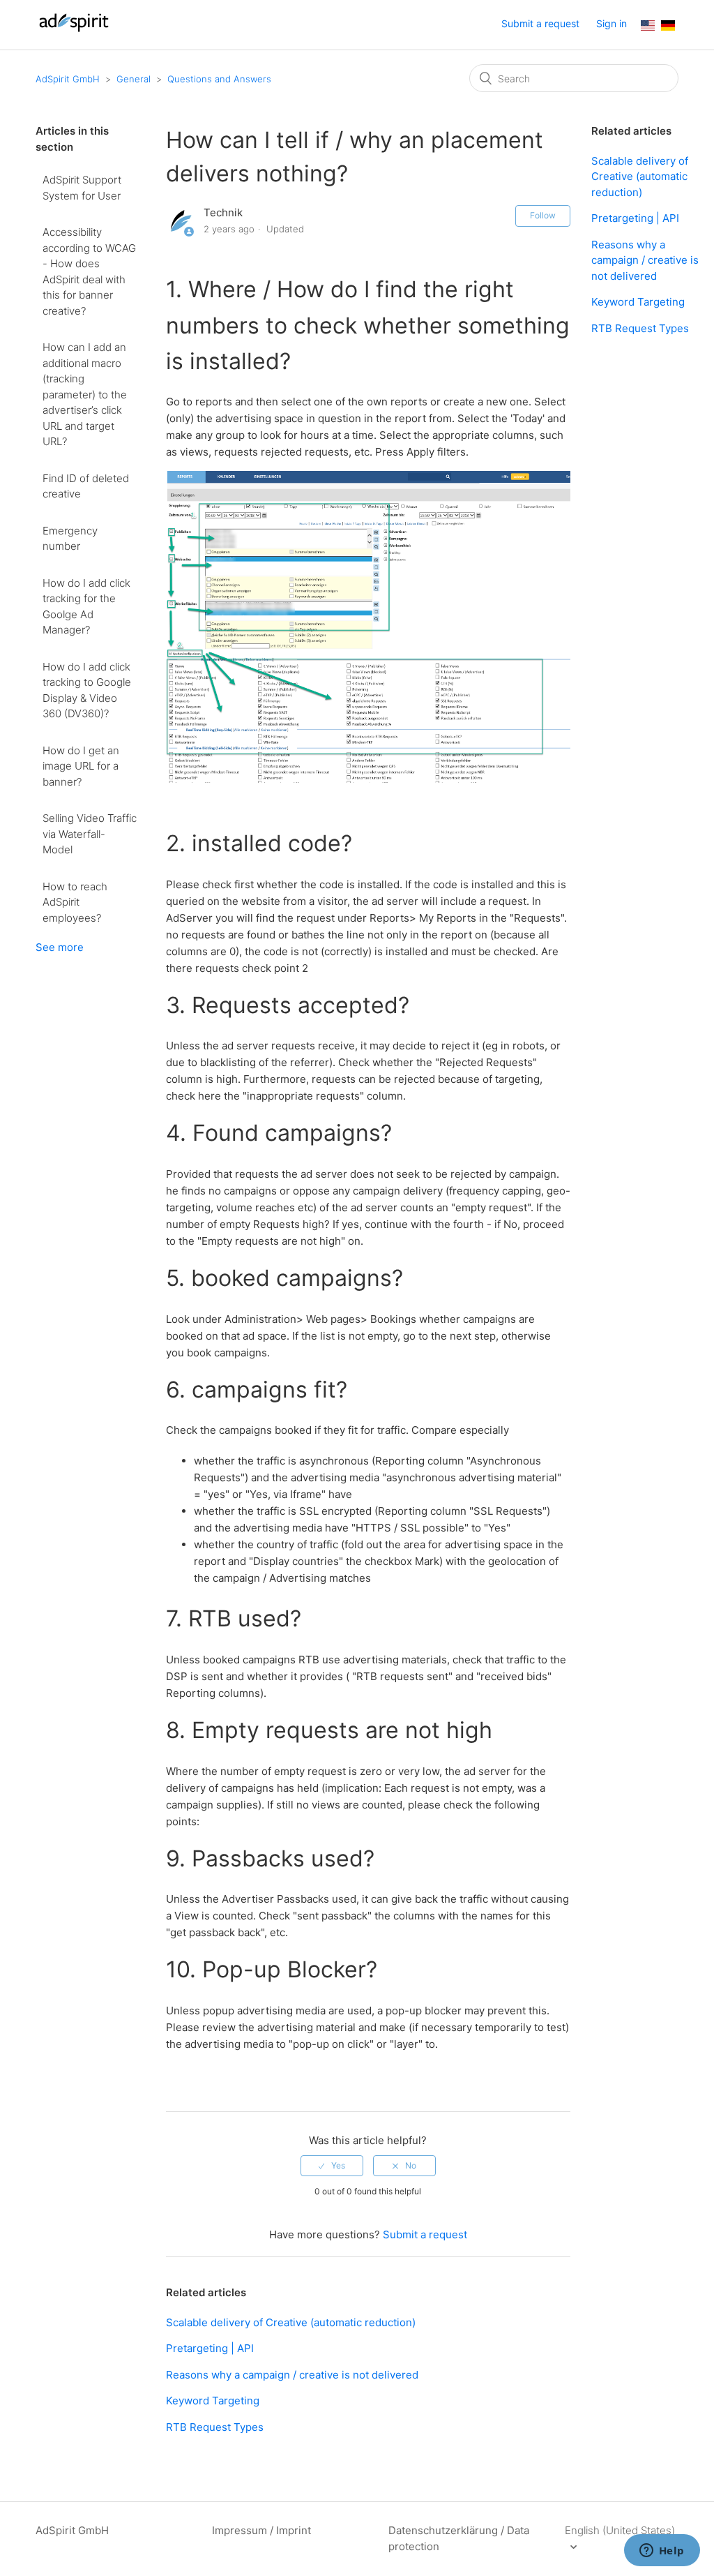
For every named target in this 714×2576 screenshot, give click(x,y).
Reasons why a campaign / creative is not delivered (292, 2375)
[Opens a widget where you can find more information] (662, 2552)
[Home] (74, 32)
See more (60, 947)
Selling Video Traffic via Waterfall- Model (90, 834)
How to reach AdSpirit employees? (75, 902)
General (134, 79)
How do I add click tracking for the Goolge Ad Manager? (86, 607)
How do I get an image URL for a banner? (81, 766)
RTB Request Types (215, 2427)
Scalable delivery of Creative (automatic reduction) (291, 2322)
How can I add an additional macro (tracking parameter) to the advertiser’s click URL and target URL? (85, 394)
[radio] (332, 2166)
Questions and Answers (219, 79)
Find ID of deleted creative (86, 486)
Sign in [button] (612, 23)
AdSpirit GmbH (68, 79)
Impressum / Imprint (261, 2530)
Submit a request (540, 23)
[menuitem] (648, 27)
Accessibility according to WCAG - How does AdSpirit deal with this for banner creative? (89, 271)
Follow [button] (543, 215)
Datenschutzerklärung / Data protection (459, 2538)
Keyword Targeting (213, 2401)
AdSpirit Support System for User (82, 188)
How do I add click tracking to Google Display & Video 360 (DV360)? (87, 690)
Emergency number (70, 539)
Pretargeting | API (210, 2348)
